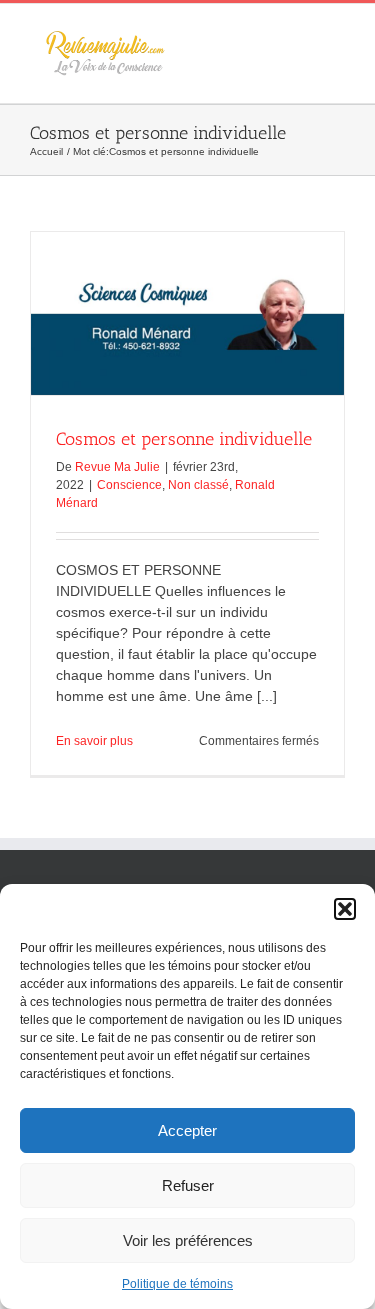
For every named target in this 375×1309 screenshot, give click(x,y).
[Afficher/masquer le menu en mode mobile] (337, 34)
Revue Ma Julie (117, 467)
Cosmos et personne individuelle (184, 439)
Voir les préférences (188, 1240)
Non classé (198, 485)
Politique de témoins (177, 1284)
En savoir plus (94, 741)
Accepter (187, 1130)
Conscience (129, 485)
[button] (345, 909)
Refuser (188, 1185)
